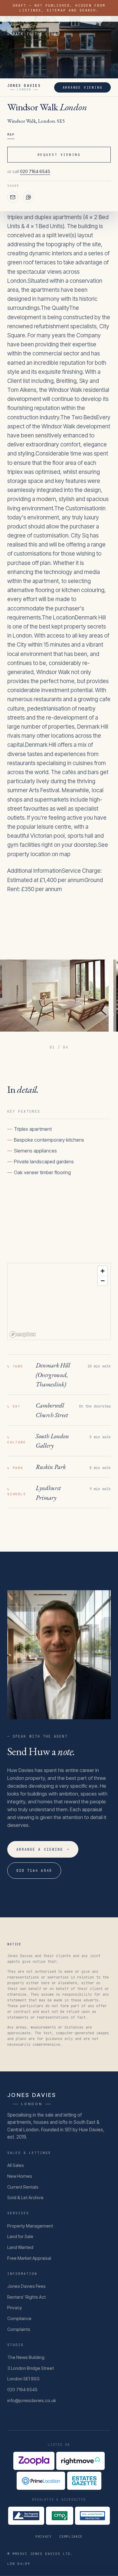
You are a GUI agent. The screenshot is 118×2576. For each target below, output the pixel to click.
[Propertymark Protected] (92, 2516)
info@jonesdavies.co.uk (32, 2401)
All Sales (16, 2165)
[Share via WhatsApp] (28, 197)
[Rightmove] (80, 2461)
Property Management (30, 2226)
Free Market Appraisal (29, 2258)
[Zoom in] (103, 1271)
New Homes (20, 2176)
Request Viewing (59, 155)
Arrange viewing (83, 87)
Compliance (19, 2319)
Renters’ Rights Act (26, 2297)
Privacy (15, 2308)
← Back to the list (32, 34)
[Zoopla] (34, 2461)
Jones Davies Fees (26, 2286)
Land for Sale (20, 2237)
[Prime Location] (41, 2481)
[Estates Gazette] (84, 2481)
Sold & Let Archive (25, 2198)
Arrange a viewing (43, 1849)
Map (11, 134)
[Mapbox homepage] (23, 1334)
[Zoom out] (103, 1281)
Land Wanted (20, 2247)
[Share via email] (13, 197)
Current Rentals (23, 2187)
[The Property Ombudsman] (26, 2516)
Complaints (19, 2329)
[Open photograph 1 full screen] (54, 996)
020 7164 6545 (35, 172)
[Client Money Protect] (60, 2516)
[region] (59, 1302)
